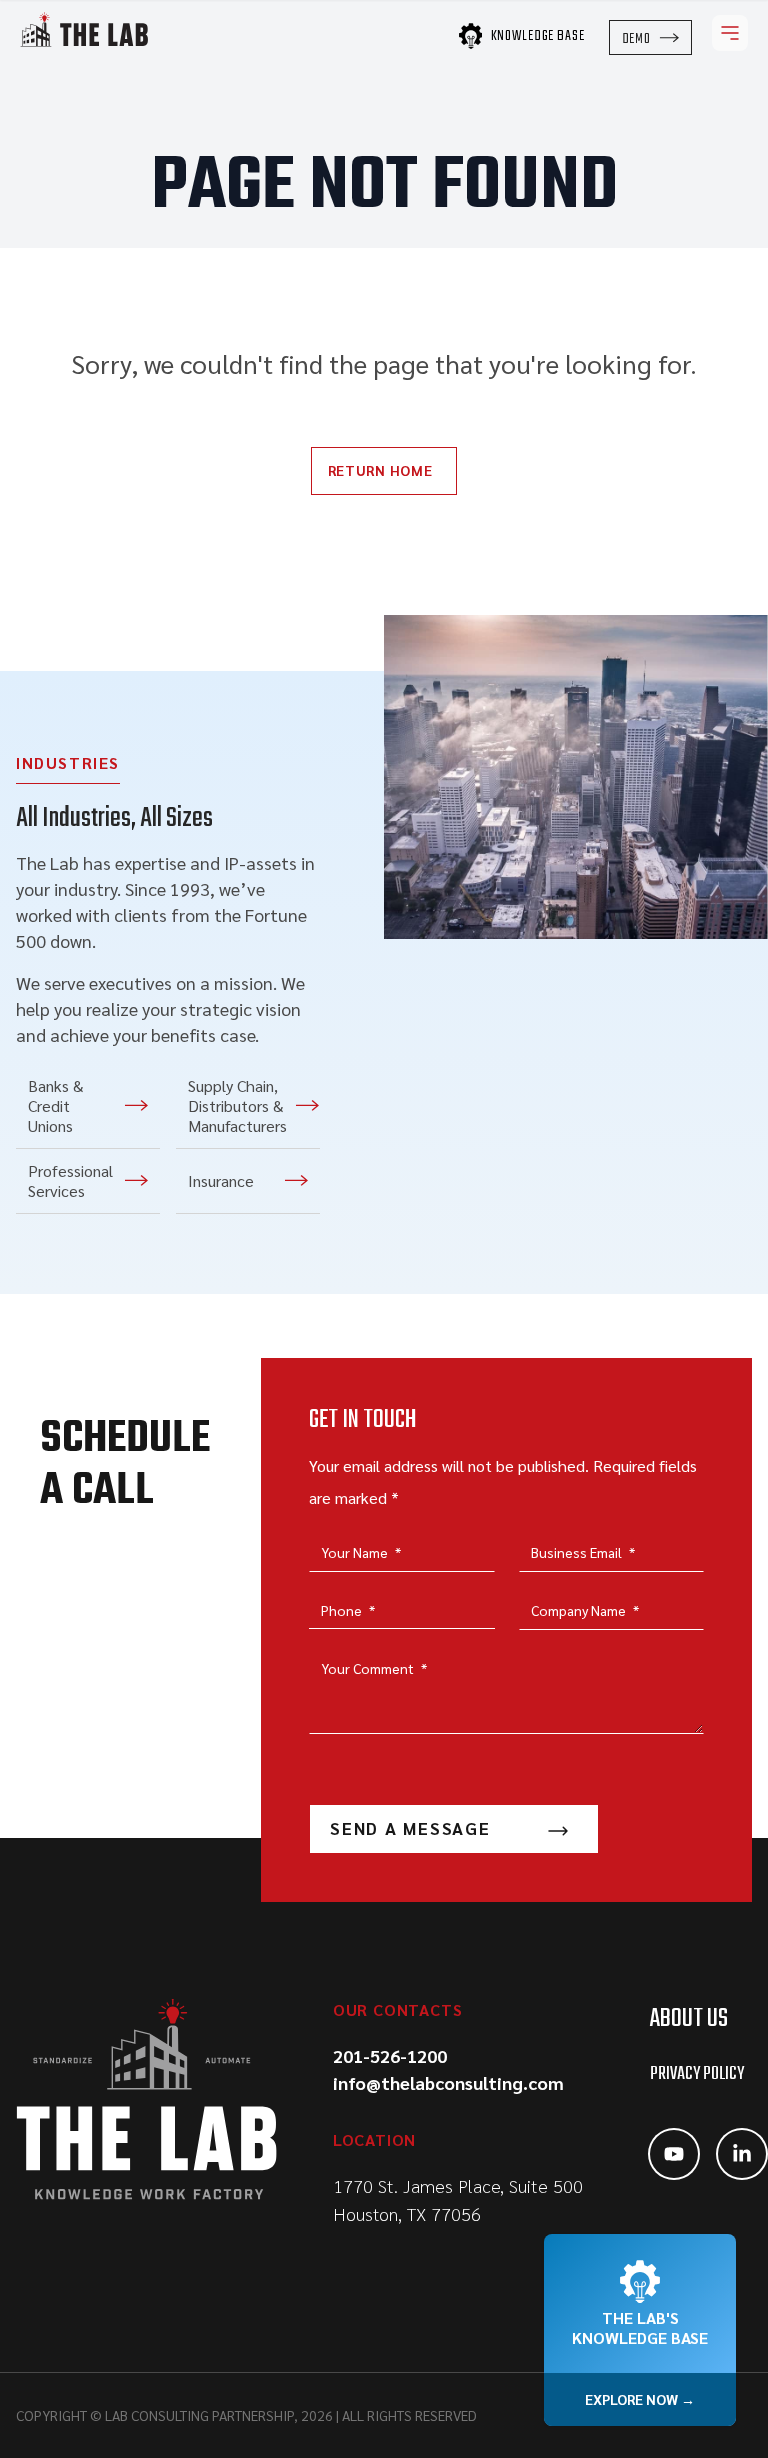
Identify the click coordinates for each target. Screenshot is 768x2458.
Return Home (380, 470)
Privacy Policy (697, 2074)
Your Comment (374, 1668)
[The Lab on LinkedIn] (742, 2154)
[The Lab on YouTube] (674, 2154)
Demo (636, 39)
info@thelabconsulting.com (448, 2082)
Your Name (361, 1552)
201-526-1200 (390, 2055)
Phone (348, 1610)
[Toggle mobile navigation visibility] (730, 33)
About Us (689, 2019)
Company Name (585, 1610)
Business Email (583, 1552)
